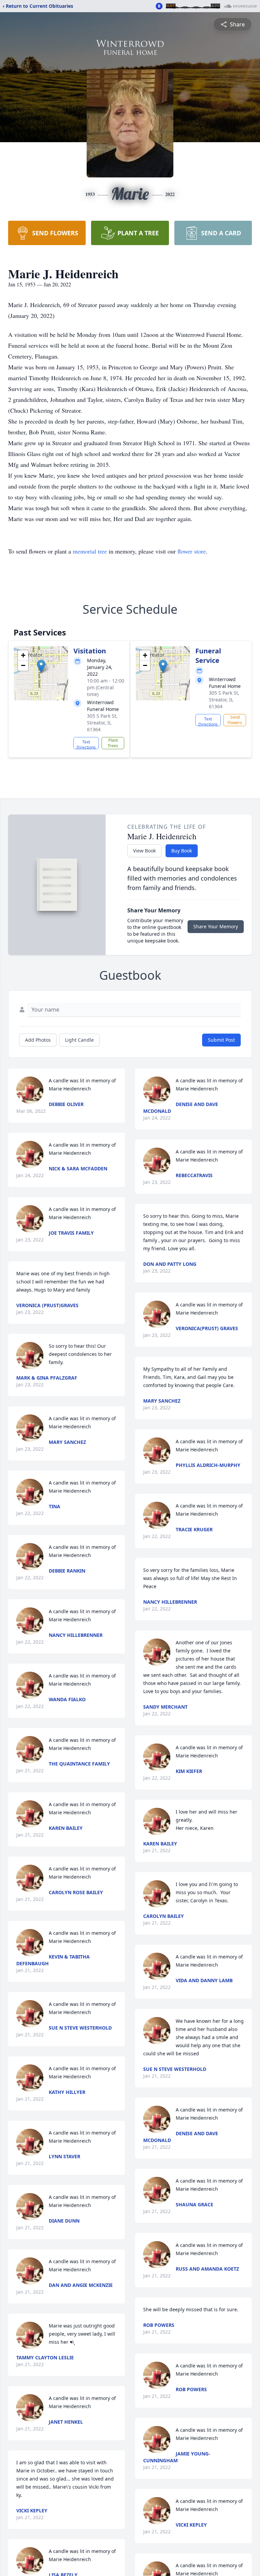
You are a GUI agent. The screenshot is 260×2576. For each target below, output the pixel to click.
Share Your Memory (216, 926)
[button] (41, 666)
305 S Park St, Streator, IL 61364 (102, 723)
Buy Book (182, 851)
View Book (144, 851)
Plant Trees (113, 743)
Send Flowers (235, 720)
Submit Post (221, 1040)
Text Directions (86, 744)
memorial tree (90, 551)
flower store (192, 551)
